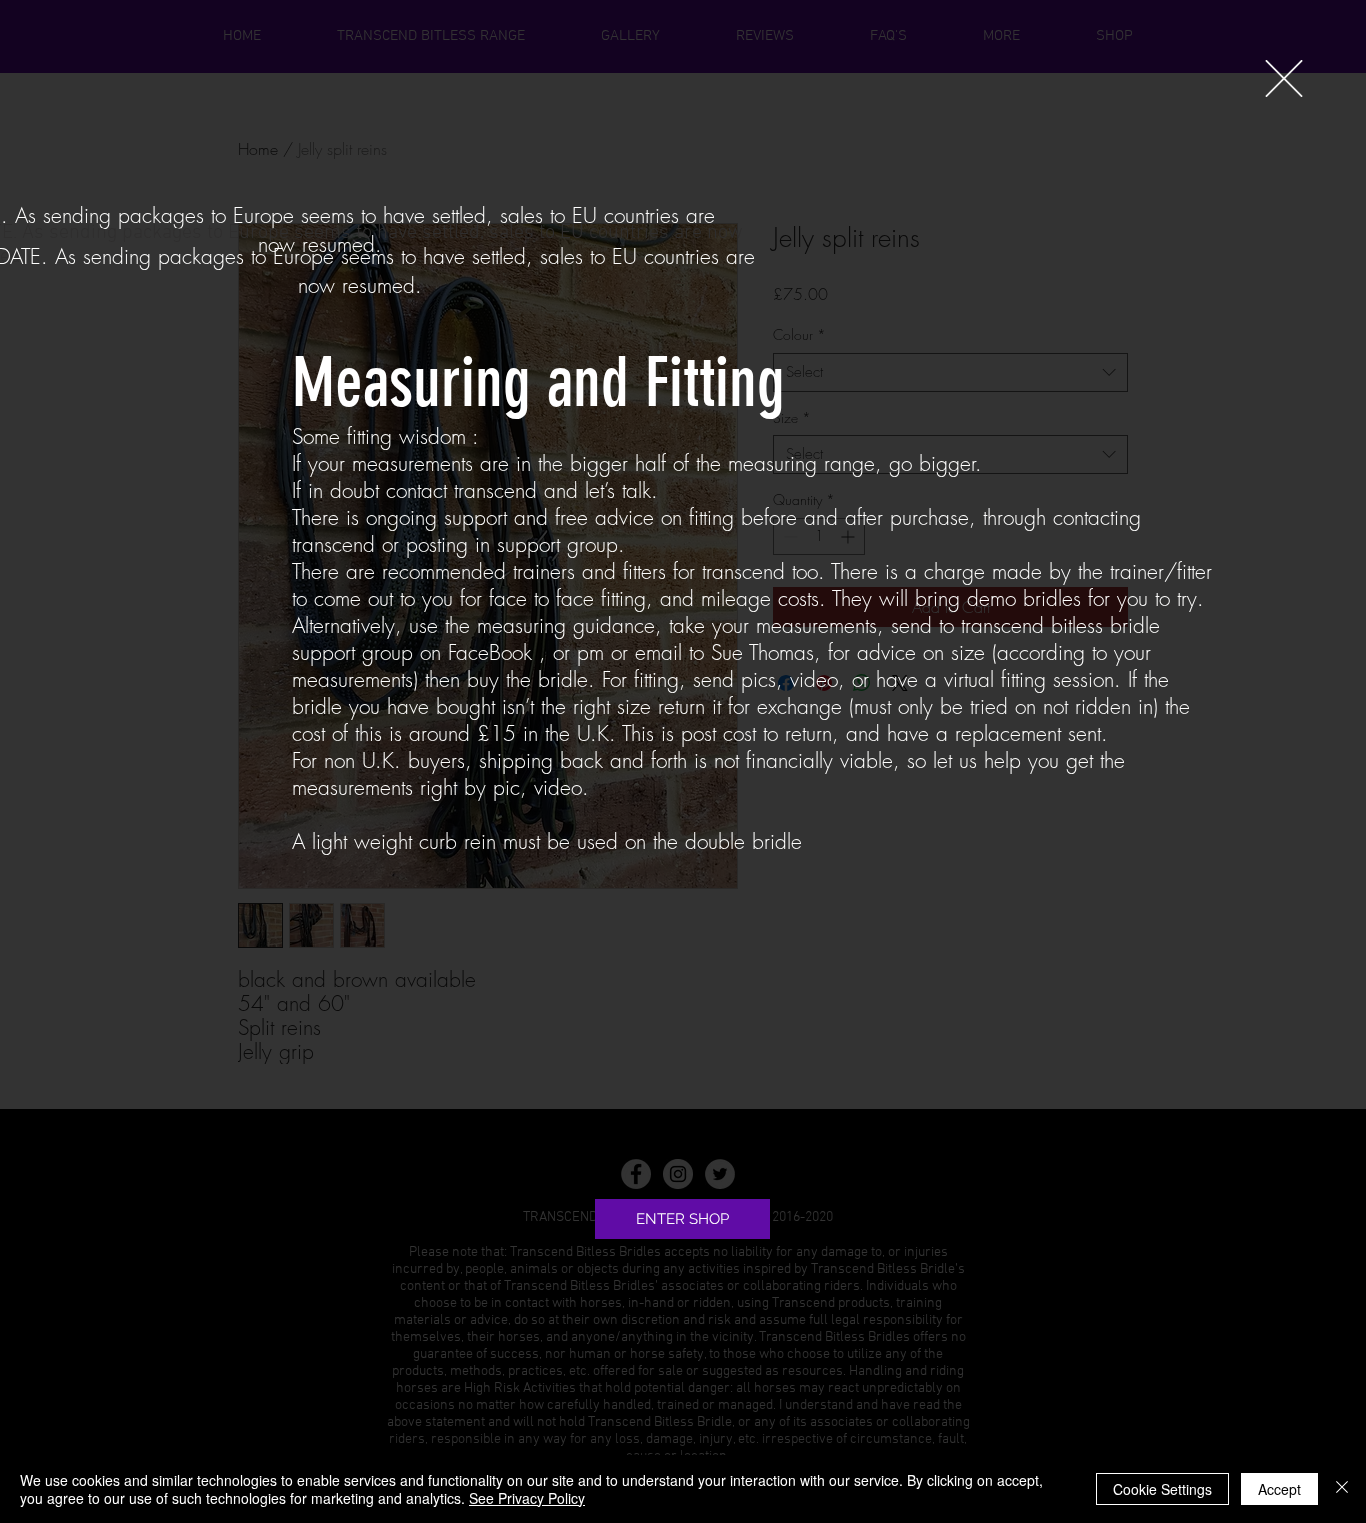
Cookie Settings (1162, 1489)
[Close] (1342, 1489)
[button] (1284, 78)
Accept (1279, 1489)
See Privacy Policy (527, 1498)
